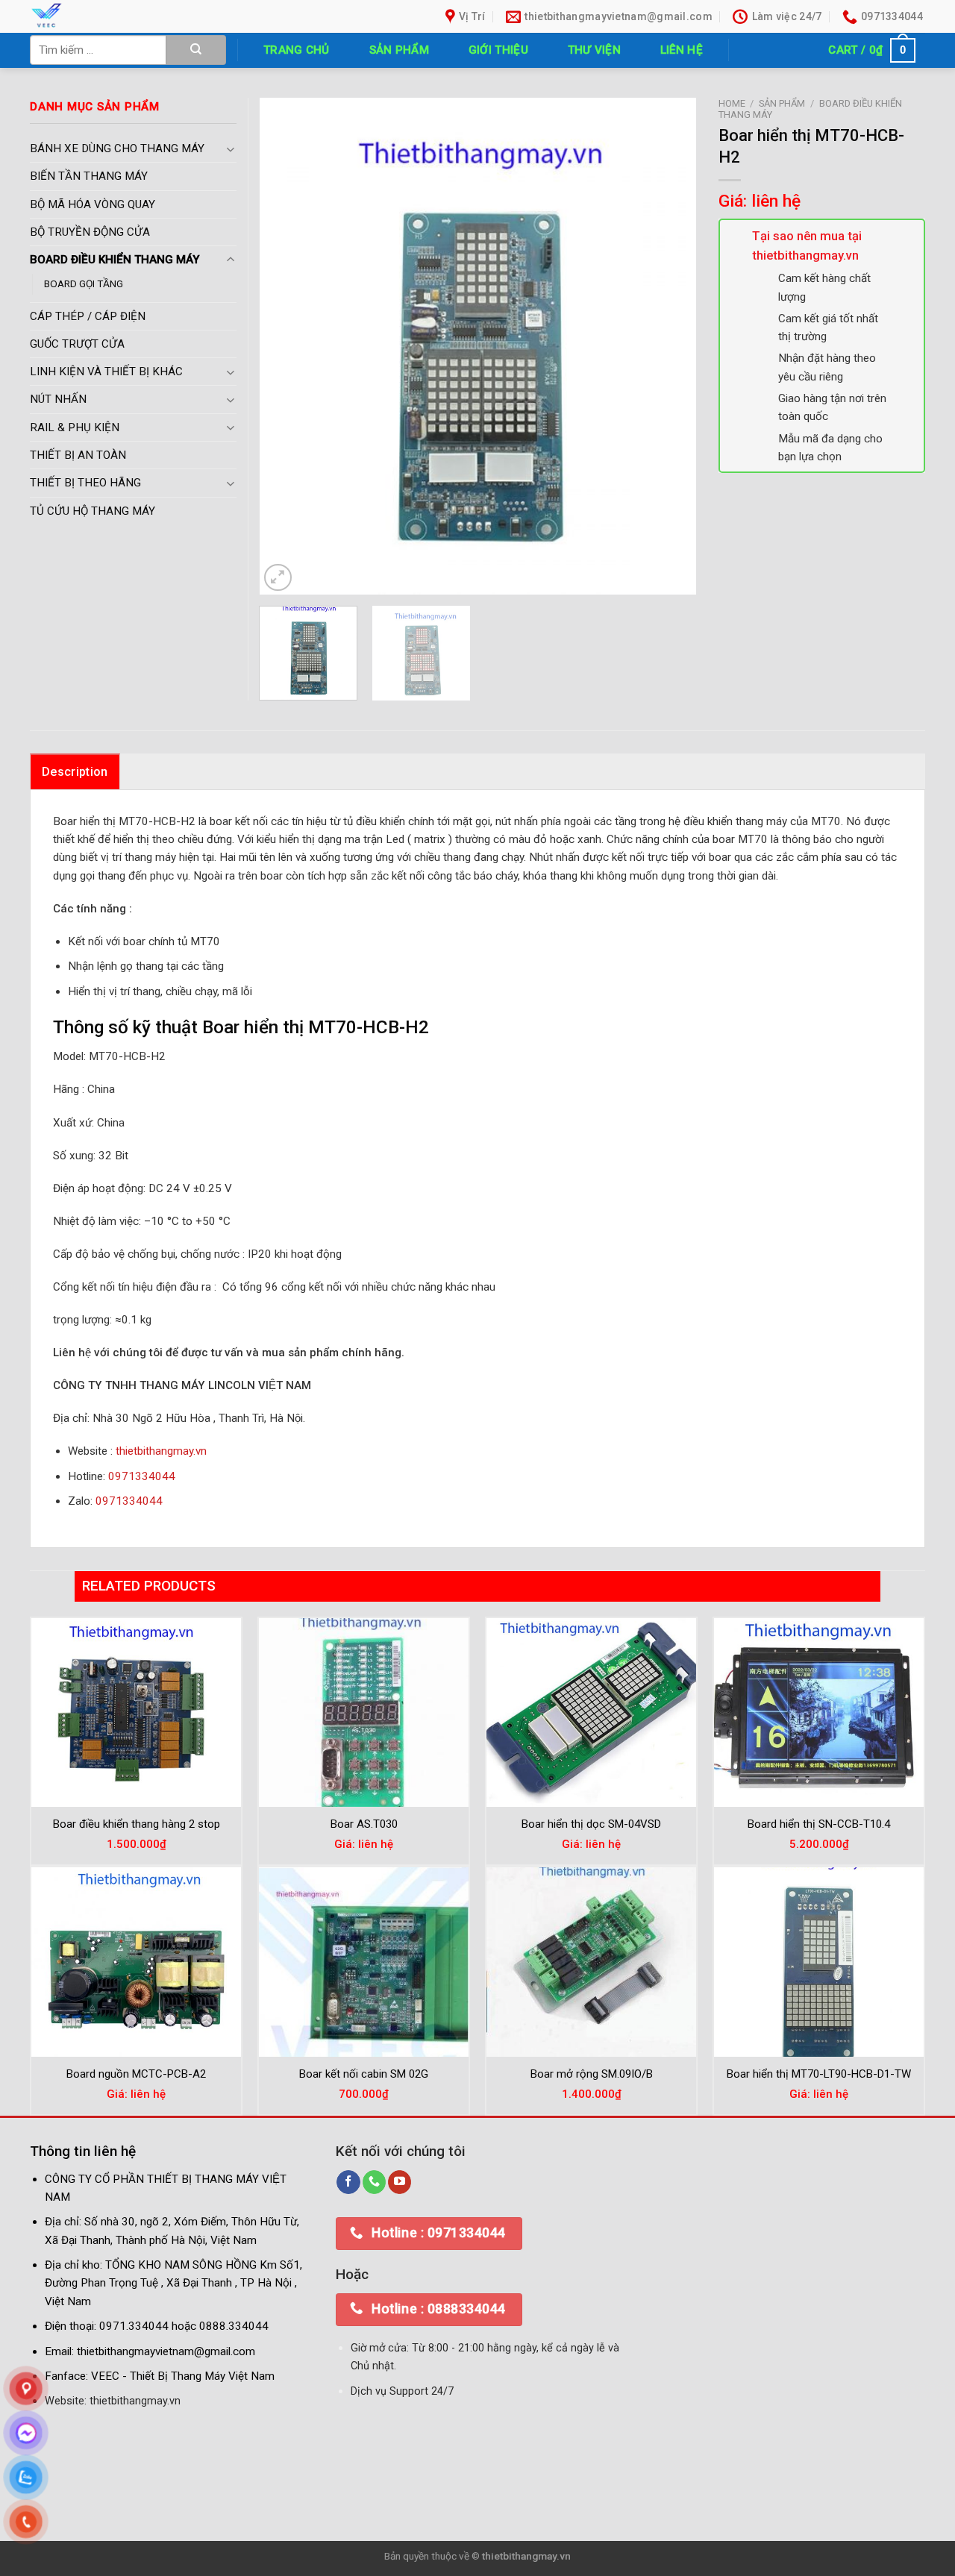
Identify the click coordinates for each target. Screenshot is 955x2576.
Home (732, 103)
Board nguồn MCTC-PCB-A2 (136, 2074)
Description (75, 772)
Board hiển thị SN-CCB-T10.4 (819, 1824)
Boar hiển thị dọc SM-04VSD (591, 1824)
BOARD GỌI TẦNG (84, 283)
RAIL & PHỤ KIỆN (75, 427)
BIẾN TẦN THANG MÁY (89, 176)
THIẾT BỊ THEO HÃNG (85, 483)
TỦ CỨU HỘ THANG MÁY (93, 511)
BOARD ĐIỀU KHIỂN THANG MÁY (115, 260)
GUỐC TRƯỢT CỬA (77, 344)
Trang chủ (297, 50)
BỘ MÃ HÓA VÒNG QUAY (93, 204)
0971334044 (142, 1476)
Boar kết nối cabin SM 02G (364, 2074)
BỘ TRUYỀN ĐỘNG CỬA (90, 232)
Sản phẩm (399, 50)
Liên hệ (682, 50)
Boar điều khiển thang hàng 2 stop (137, 1824)
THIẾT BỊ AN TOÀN (78, 455)
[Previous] (286, 346)
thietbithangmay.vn (161, 1451)
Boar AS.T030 (364, 1824)
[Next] (668, 346)
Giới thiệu (498, 50)
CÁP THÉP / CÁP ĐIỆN (88, 316)
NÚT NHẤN (58, 399)
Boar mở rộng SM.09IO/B (592, 2074)
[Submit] (196, 50)
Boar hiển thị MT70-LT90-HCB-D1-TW (819, 2074)
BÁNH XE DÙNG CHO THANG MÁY (117, 148)
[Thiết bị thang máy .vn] (133, 16)
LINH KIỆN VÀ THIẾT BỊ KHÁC (106, 372)
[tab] (75, 771)
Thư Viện (594, 50)
